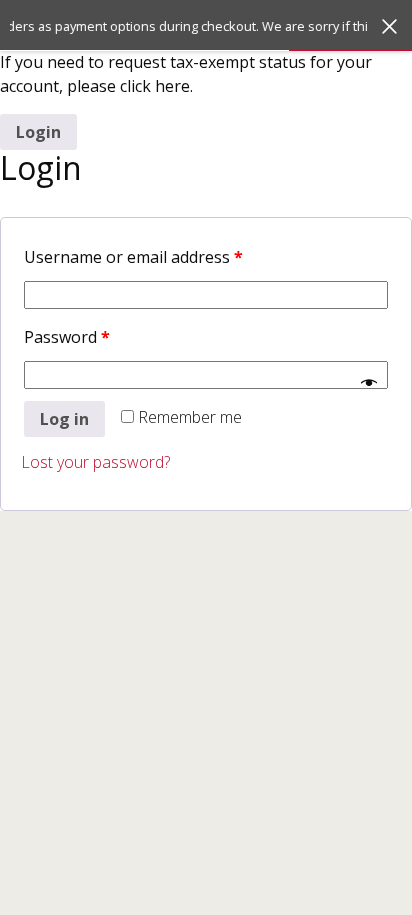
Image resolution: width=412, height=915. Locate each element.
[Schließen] (389, 26)
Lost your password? (95, 462)
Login (38, 132)
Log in (64, 419)
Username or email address (133, 257)
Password (67, 337)
